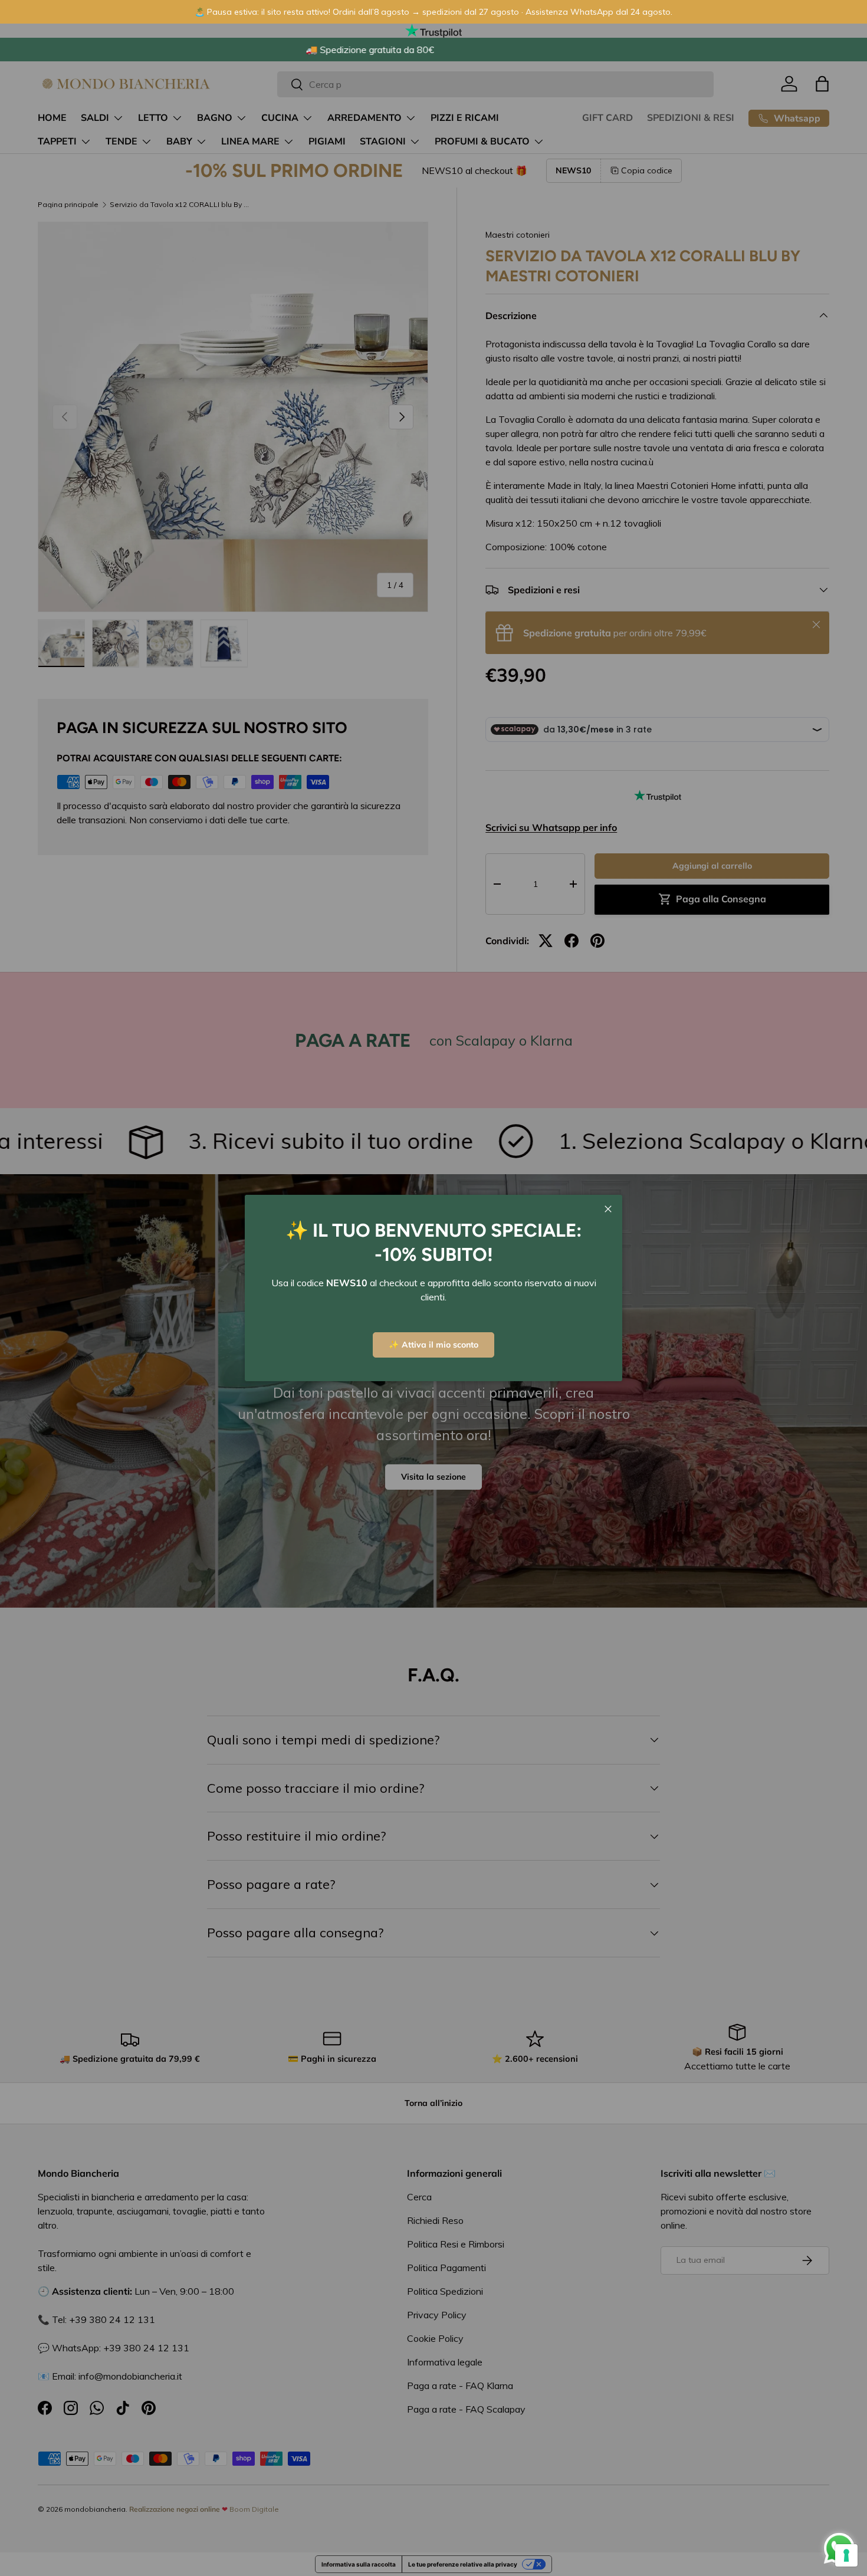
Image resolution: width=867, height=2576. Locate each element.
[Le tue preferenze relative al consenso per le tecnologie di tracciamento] (846, 2555)
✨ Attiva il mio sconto (433, 1345)
